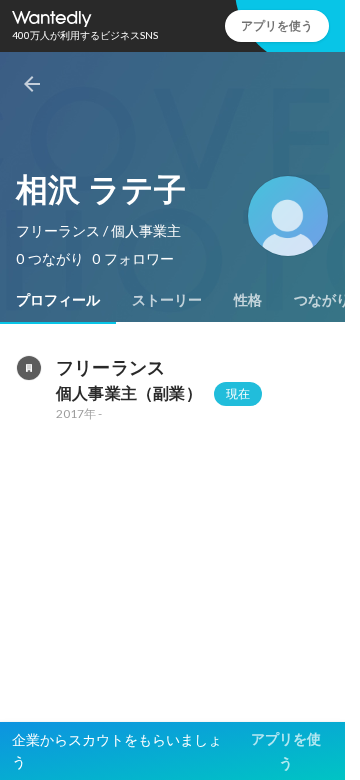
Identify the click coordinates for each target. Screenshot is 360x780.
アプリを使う (277, 25)
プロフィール (58, 300)
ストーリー (167, 300)
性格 (248, 300)
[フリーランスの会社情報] (28, 368)
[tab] (58, 300)
